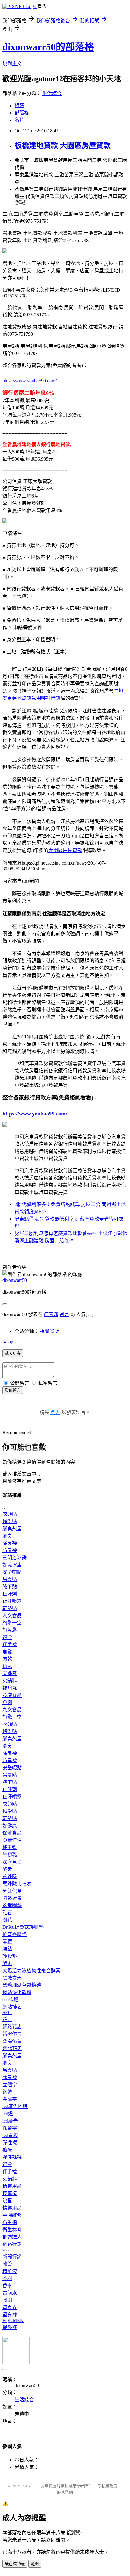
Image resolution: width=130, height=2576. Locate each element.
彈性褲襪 (12, 2157)
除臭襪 (10, 1543)
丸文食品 (12, 1616)
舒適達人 (12, 2237)
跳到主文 (12, 64)
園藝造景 (12, 1898)
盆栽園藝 (12, 1905)
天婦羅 (10, 1674)
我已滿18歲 (15, 2564)
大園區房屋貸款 (65, 850)
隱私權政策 (107, 2486)
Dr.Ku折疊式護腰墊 (23, 1927)
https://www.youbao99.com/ (29, 381)
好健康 (10, 1826)
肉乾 (7, 1659)
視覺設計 (50, 1331)
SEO (7, 2013)
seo (6, 2250)
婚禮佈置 (12, 2034)
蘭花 (7, 1920)
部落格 (22, 113)
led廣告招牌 (15, 2106)
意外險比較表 (17, 1884)
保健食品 (12, 1833)
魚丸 (7, 1666)
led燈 (8, 2114)
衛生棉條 (12, 2230)
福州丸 (10, 1688)
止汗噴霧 (12, 1601)
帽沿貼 (10, 1521)
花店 (7, 2019)
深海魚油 (12, 1862)
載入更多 (13, 1354)
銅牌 (7, 2092)
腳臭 (7, 1536)
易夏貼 (10, 1579)
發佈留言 (13, 1390)
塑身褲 (10, 2315)
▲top (8, 1342)
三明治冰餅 (15, 1558)
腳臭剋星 (12, 1529)
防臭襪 (10, 1550)
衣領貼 (10, 1514)
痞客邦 (51, 1314)
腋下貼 (10, 1587)
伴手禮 (10, 1645)
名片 (19, 120)
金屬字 (10, 2099)
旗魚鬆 (10, 1630)
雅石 (7, 1913)
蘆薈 (7, 2264)
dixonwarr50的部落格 (48, 47)
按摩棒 (10, 2193)
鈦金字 (10, 2128)
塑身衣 (10, 2307)
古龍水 (10, 2293)
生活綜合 (52, 93)
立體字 (10, 2085)
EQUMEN (13, 2320)
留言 (64, 1314)
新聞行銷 (12, 2257)
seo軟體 (10, 2000)
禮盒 (7, 1637)
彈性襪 (10, 2143)
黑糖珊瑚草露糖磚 (22, 1985)
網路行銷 (12, 2244)
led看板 (10, 2135)
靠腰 (7, 1942)
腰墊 (7, 1949)
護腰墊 (10, 1956)
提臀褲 (10, 2327)
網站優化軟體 (17, 1992)
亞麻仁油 (12, 1840)
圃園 (7, 2300)
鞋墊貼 (10, 1608)
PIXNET (28, 2486)
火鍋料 (10, 1681)
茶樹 (7, 2278)
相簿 (19, 106)
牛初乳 (10, 1855)
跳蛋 (7, 2201)
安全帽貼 (12, 1572)
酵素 (7, 1869)
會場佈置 (12, 2041)
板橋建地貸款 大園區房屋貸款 (63, 146)
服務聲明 (65, 2492)
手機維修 (12, 2215)
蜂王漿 (10, 1847)
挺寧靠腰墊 (15, 1934)
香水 (7, 2286)
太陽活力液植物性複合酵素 (31, 1971)
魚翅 (7, 1702)
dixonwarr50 (15, 1280)
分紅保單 (12, 1891)
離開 (35, 2564)
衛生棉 (10, 2222)
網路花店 (12, 2027)
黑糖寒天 (12, 1978)
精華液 (10, 2271)
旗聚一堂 (12, 1623)
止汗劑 (10, 1594)
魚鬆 (7, 1652)
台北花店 (12, 2048)
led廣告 (10, 2121)
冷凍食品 (12, 1695)
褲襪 (7, 2150)
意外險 (10, 1876)
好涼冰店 (12, 1565)
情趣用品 (12, 2186)
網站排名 (12, 2007)
